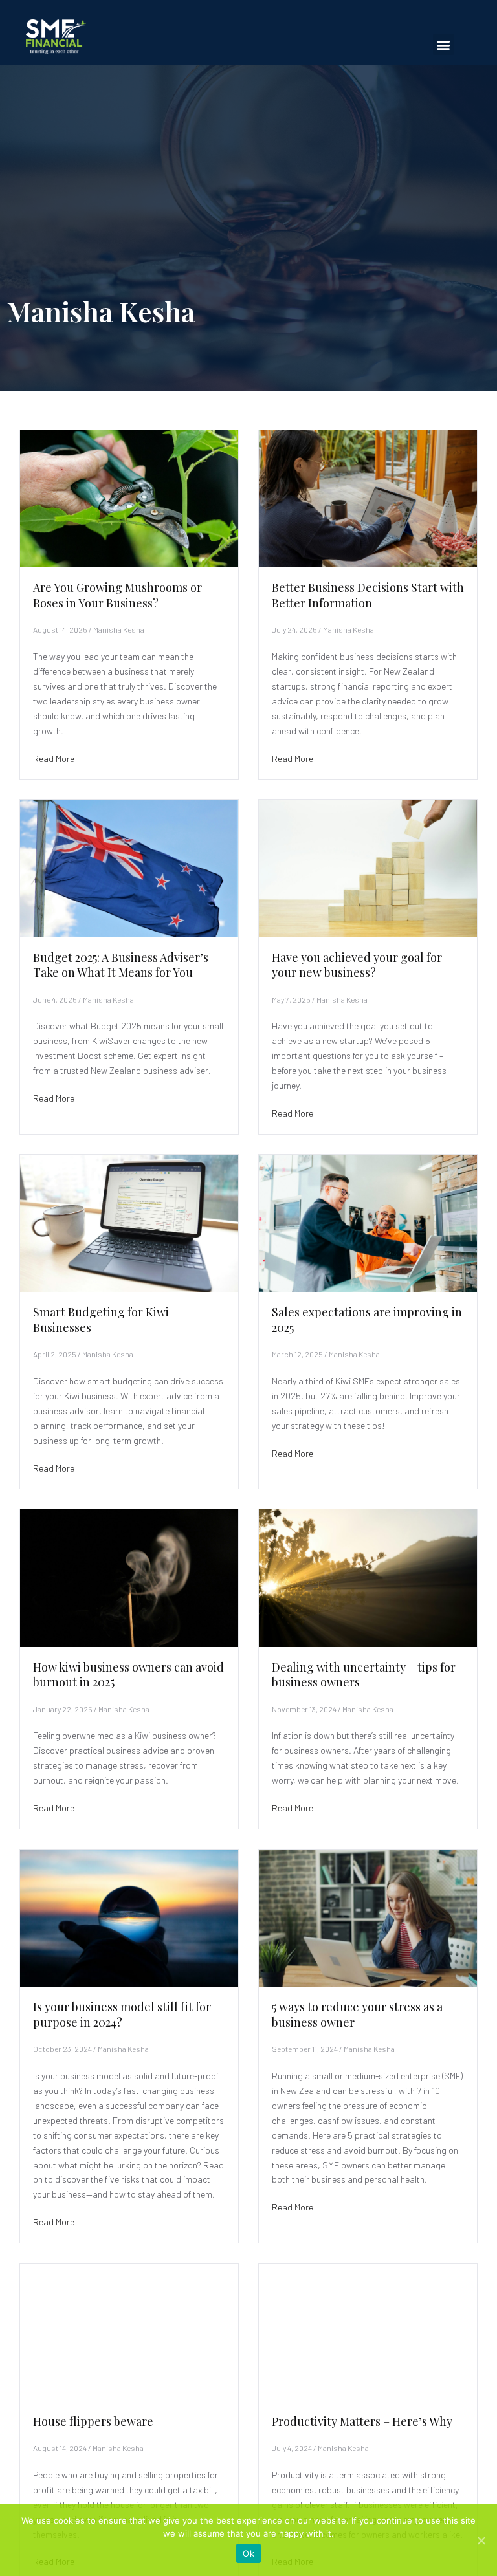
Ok (248, 2553)
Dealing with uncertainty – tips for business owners (364, 1675)
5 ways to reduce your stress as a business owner (357, 2014)
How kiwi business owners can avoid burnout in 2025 (128, 1675)
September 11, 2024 (305, 2049)
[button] (444, 44)
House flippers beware (93, 2421)
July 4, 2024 (292, 2448)
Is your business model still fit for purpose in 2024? (122, 2014)
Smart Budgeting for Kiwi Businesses (101, 1319)
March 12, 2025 (297, 1354)
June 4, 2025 (55, 999)
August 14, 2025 (60, 629)
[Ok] (481, 2540)
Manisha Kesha (119, 629)
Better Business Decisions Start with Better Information (368, 595)
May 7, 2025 (291, 999)
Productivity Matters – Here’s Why (362, 2421)
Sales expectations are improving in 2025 (367, 1319)
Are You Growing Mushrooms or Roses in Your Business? (117, 595)
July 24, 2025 (294, 629)
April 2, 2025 (55, 1354)
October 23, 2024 (62, 2049)
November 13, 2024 (304, 1709)
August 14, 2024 (60, 2448)
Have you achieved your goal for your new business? (357, 965)
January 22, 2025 (63, 1709)
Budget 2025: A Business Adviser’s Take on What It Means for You (121, 965)
